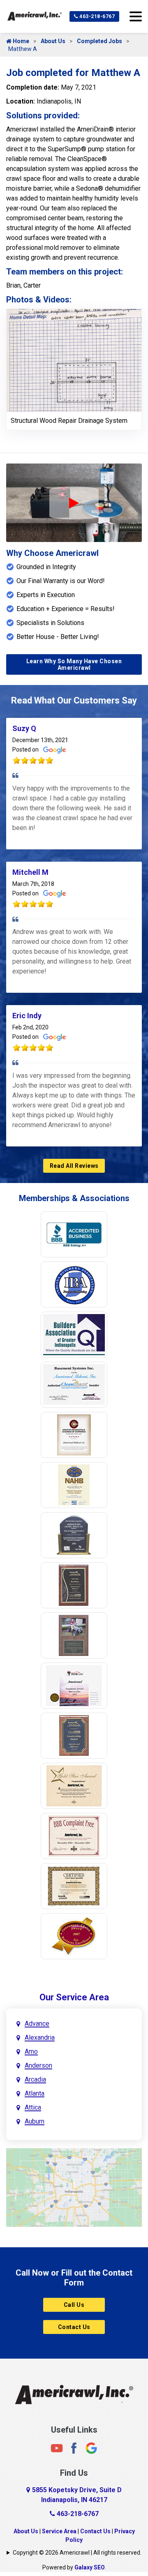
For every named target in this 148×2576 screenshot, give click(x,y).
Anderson (38, 2065)
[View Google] (91, 2448)
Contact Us (74, 2327)
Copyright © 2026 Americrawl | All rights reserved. (77, 2553)
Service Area (59, 2531)
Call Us (74, 2305)
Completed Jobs (99, 41)
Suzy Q (24, 728)
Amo (31, 2051)
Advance (37, 2024)
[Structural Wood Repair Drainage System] (74, 360)
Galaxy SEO (90, 2567)
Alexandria (40, 2038)
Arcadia (35, 2079)
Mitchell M (30, 872)
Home (20, 41)
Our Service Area (74, 1997)
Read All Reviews (74, 1166)
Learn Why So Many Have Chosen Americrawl (74, 664)
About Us (53, 41)
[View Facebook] (74, 2448)
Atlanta (35, 2093)
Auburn (35, 2121)
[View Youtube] (57, 2448)
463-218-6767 (97, 16)
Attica (33, 2107)
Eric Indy (27, 1016)
